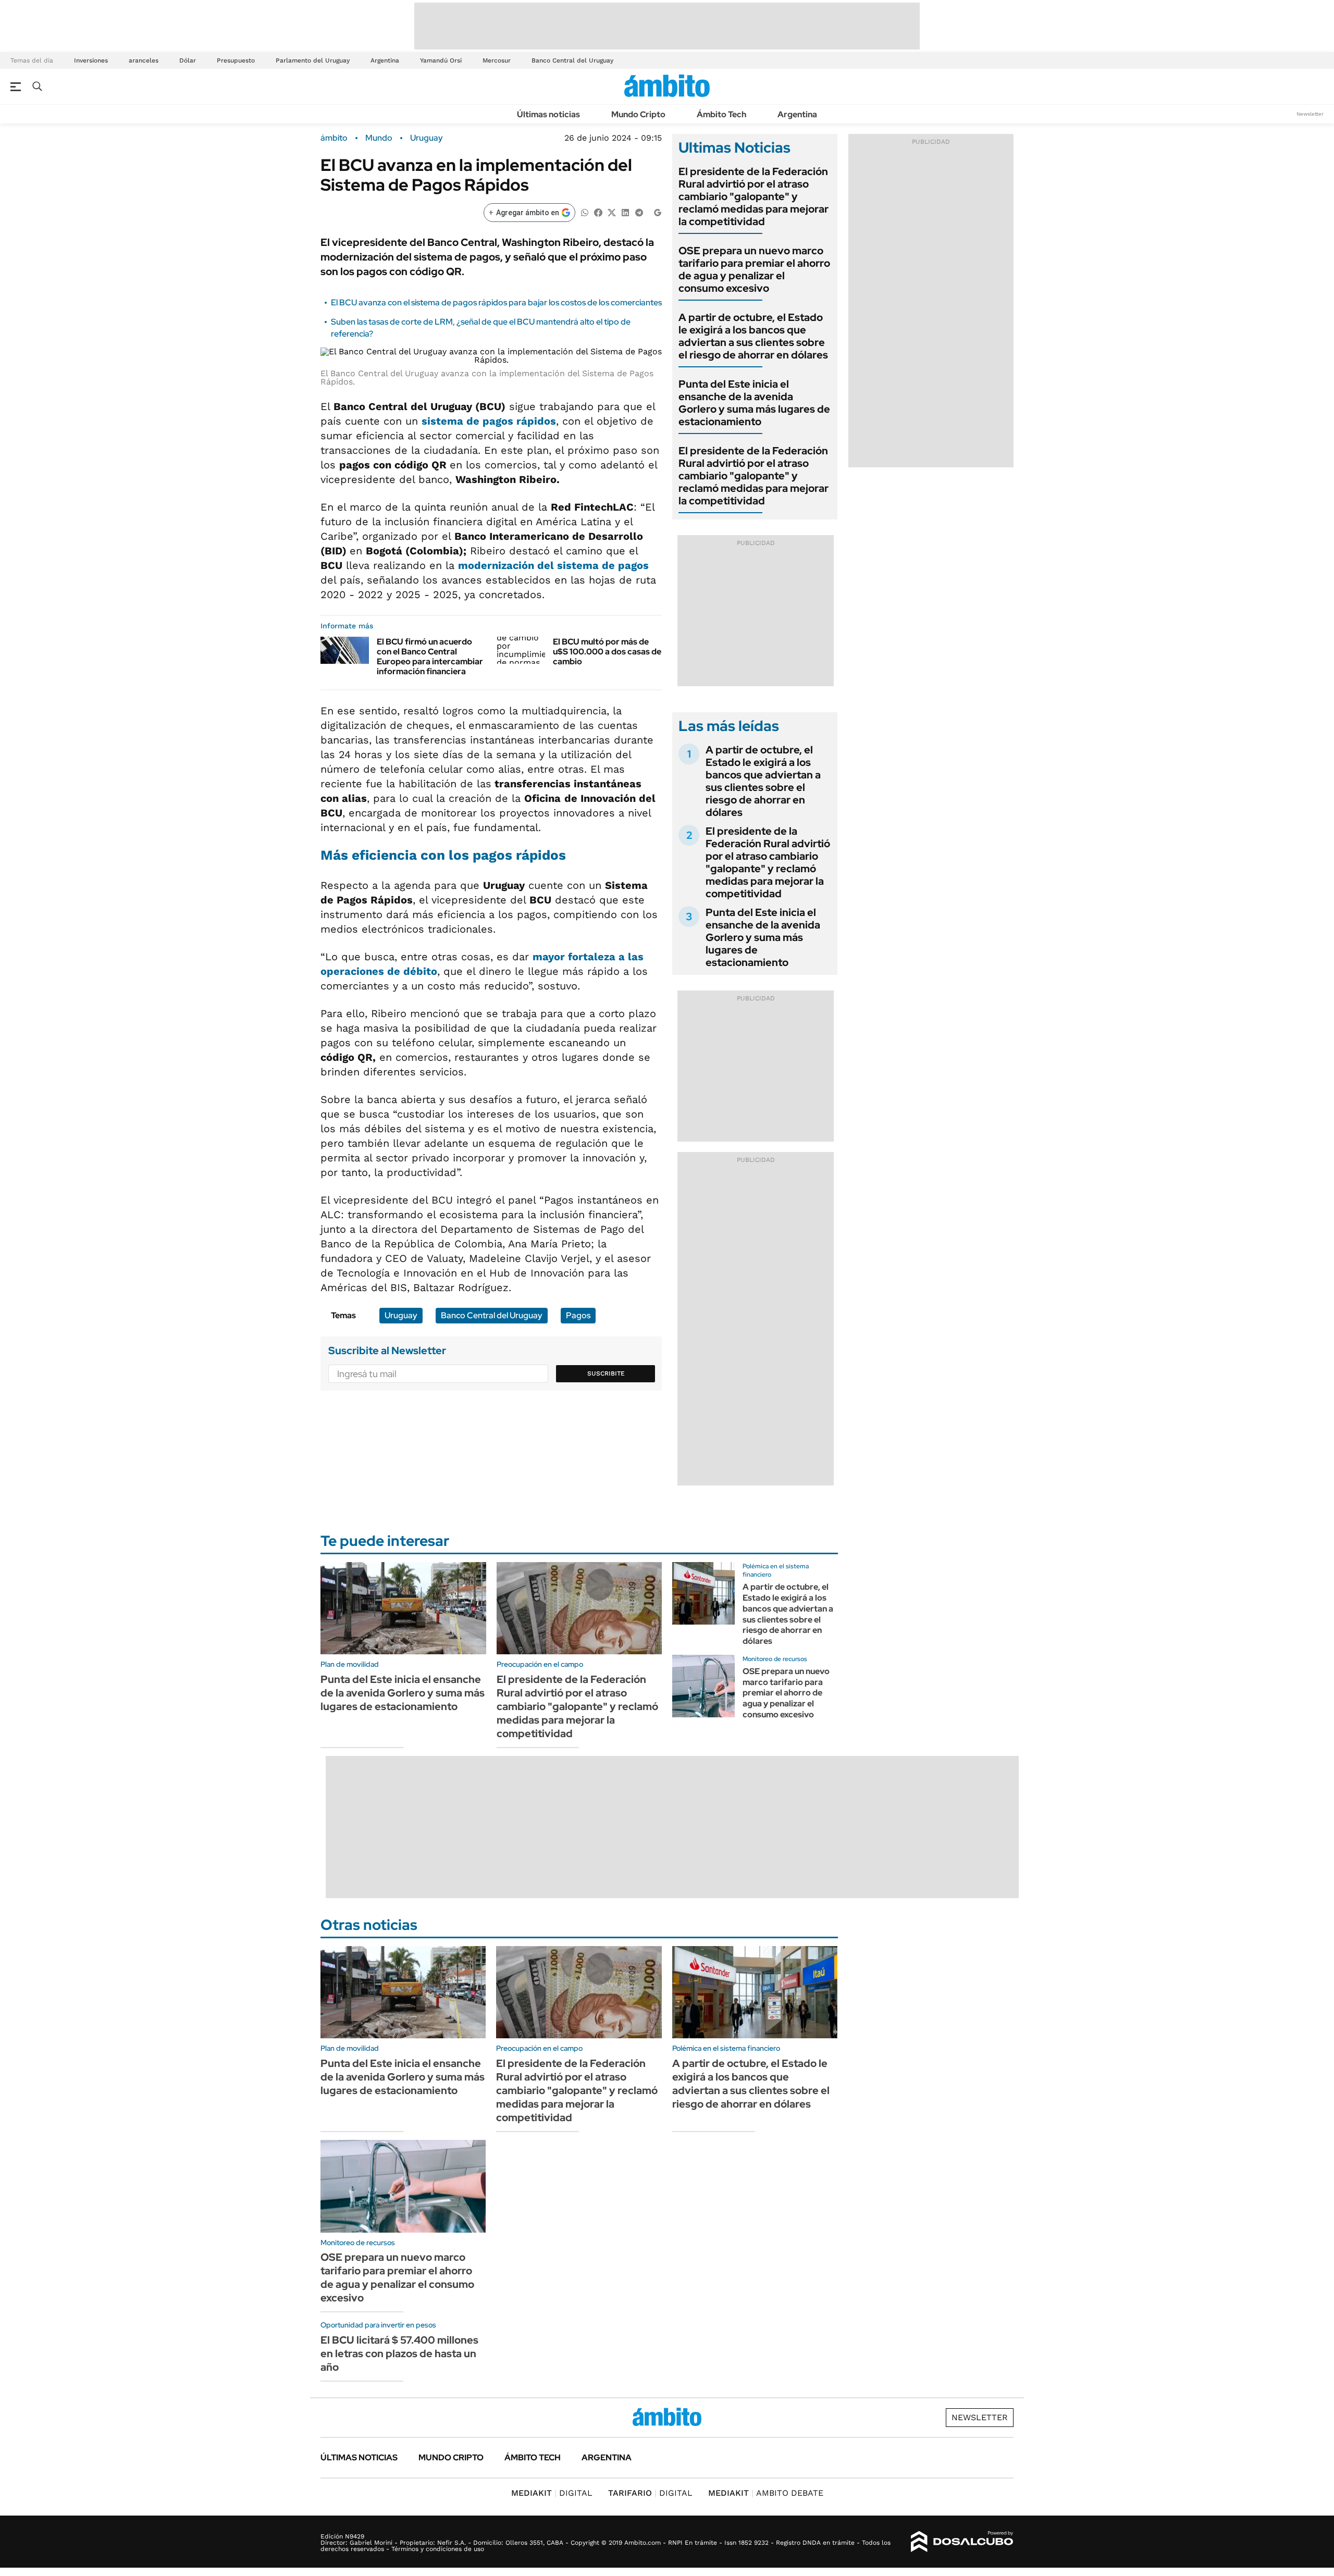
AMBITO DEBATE (766, 2493)
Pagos (578, 1315)
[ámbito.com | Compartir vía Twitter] (612, 212)
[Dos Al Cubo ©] (962, 2542)
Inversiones (91, 60)
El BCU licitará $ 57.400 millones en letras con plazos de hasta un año (399, 2354)
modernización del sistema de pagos (553, 565)
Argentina (385, 60)
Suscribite (606, 1373)
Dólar (188, 60)
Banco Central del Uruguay (572, 60)
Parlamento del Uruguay (313, 60)
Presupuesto (236, 60)
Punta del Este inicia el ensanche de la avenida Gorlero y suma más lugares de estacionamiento (754, 403)
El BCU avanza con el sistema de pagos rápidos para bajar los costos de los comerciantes (496, 302)
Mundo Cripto (638, 114)
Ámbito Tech (721, 114)
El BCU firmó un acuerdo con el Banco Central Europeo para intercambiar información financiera (430, 657)
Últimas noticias (548, 114)
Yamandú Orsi (441, 60)
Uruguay (427, 138)
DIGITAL (552, 2493)
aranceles (144, 60)
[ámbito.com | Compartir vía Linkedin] (625, 212)
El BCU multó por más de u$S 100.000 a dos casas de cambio (607, 652)
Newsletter (1310, 114)
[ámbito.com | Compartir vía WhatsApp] (585, 212)
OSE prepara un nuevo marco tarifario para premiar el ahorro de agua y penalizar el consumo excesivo (754, 269)
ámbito (334, 138)
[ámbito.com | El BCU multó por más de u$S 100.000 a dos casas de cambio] (521, 650)
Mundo (379, 138)
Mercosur (497, 60)
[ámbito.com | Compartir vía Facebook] (598, 212)
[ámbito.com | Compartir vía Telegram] (639, 212)
